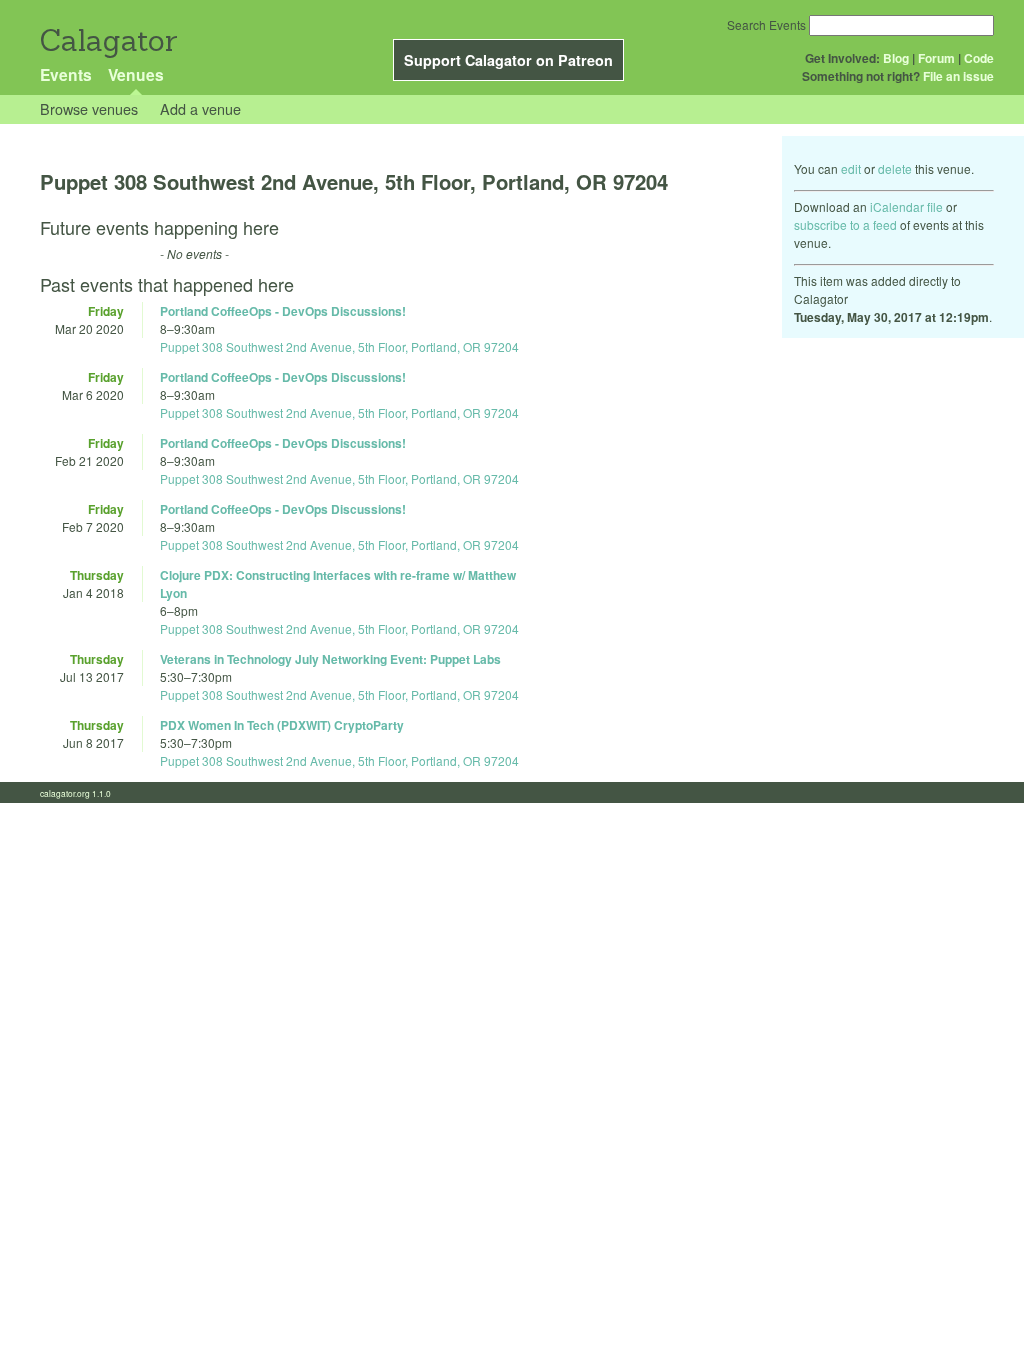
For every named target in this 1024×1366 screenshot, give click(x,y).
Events (66, 74)
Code (979, 58)
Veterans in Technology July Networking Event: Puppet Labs (330, 659)
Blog (896, 58)
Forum (936, 58)
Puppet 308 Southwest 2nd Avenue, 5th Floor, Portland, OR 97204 (339, 346)
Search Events (766, 24)
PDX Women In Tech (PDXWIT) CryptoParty (282, 725)
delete (895, 168)
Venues (136, 74)
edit (851, 168)
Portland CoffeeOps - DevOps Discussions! (283, 311)
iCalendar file (906, 206)
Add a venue (200, 108)
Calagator (107, 40)
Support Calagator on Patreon (508, 60)
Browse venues (89, 108)
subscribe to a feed (845, 224)
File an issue (958, 76)
